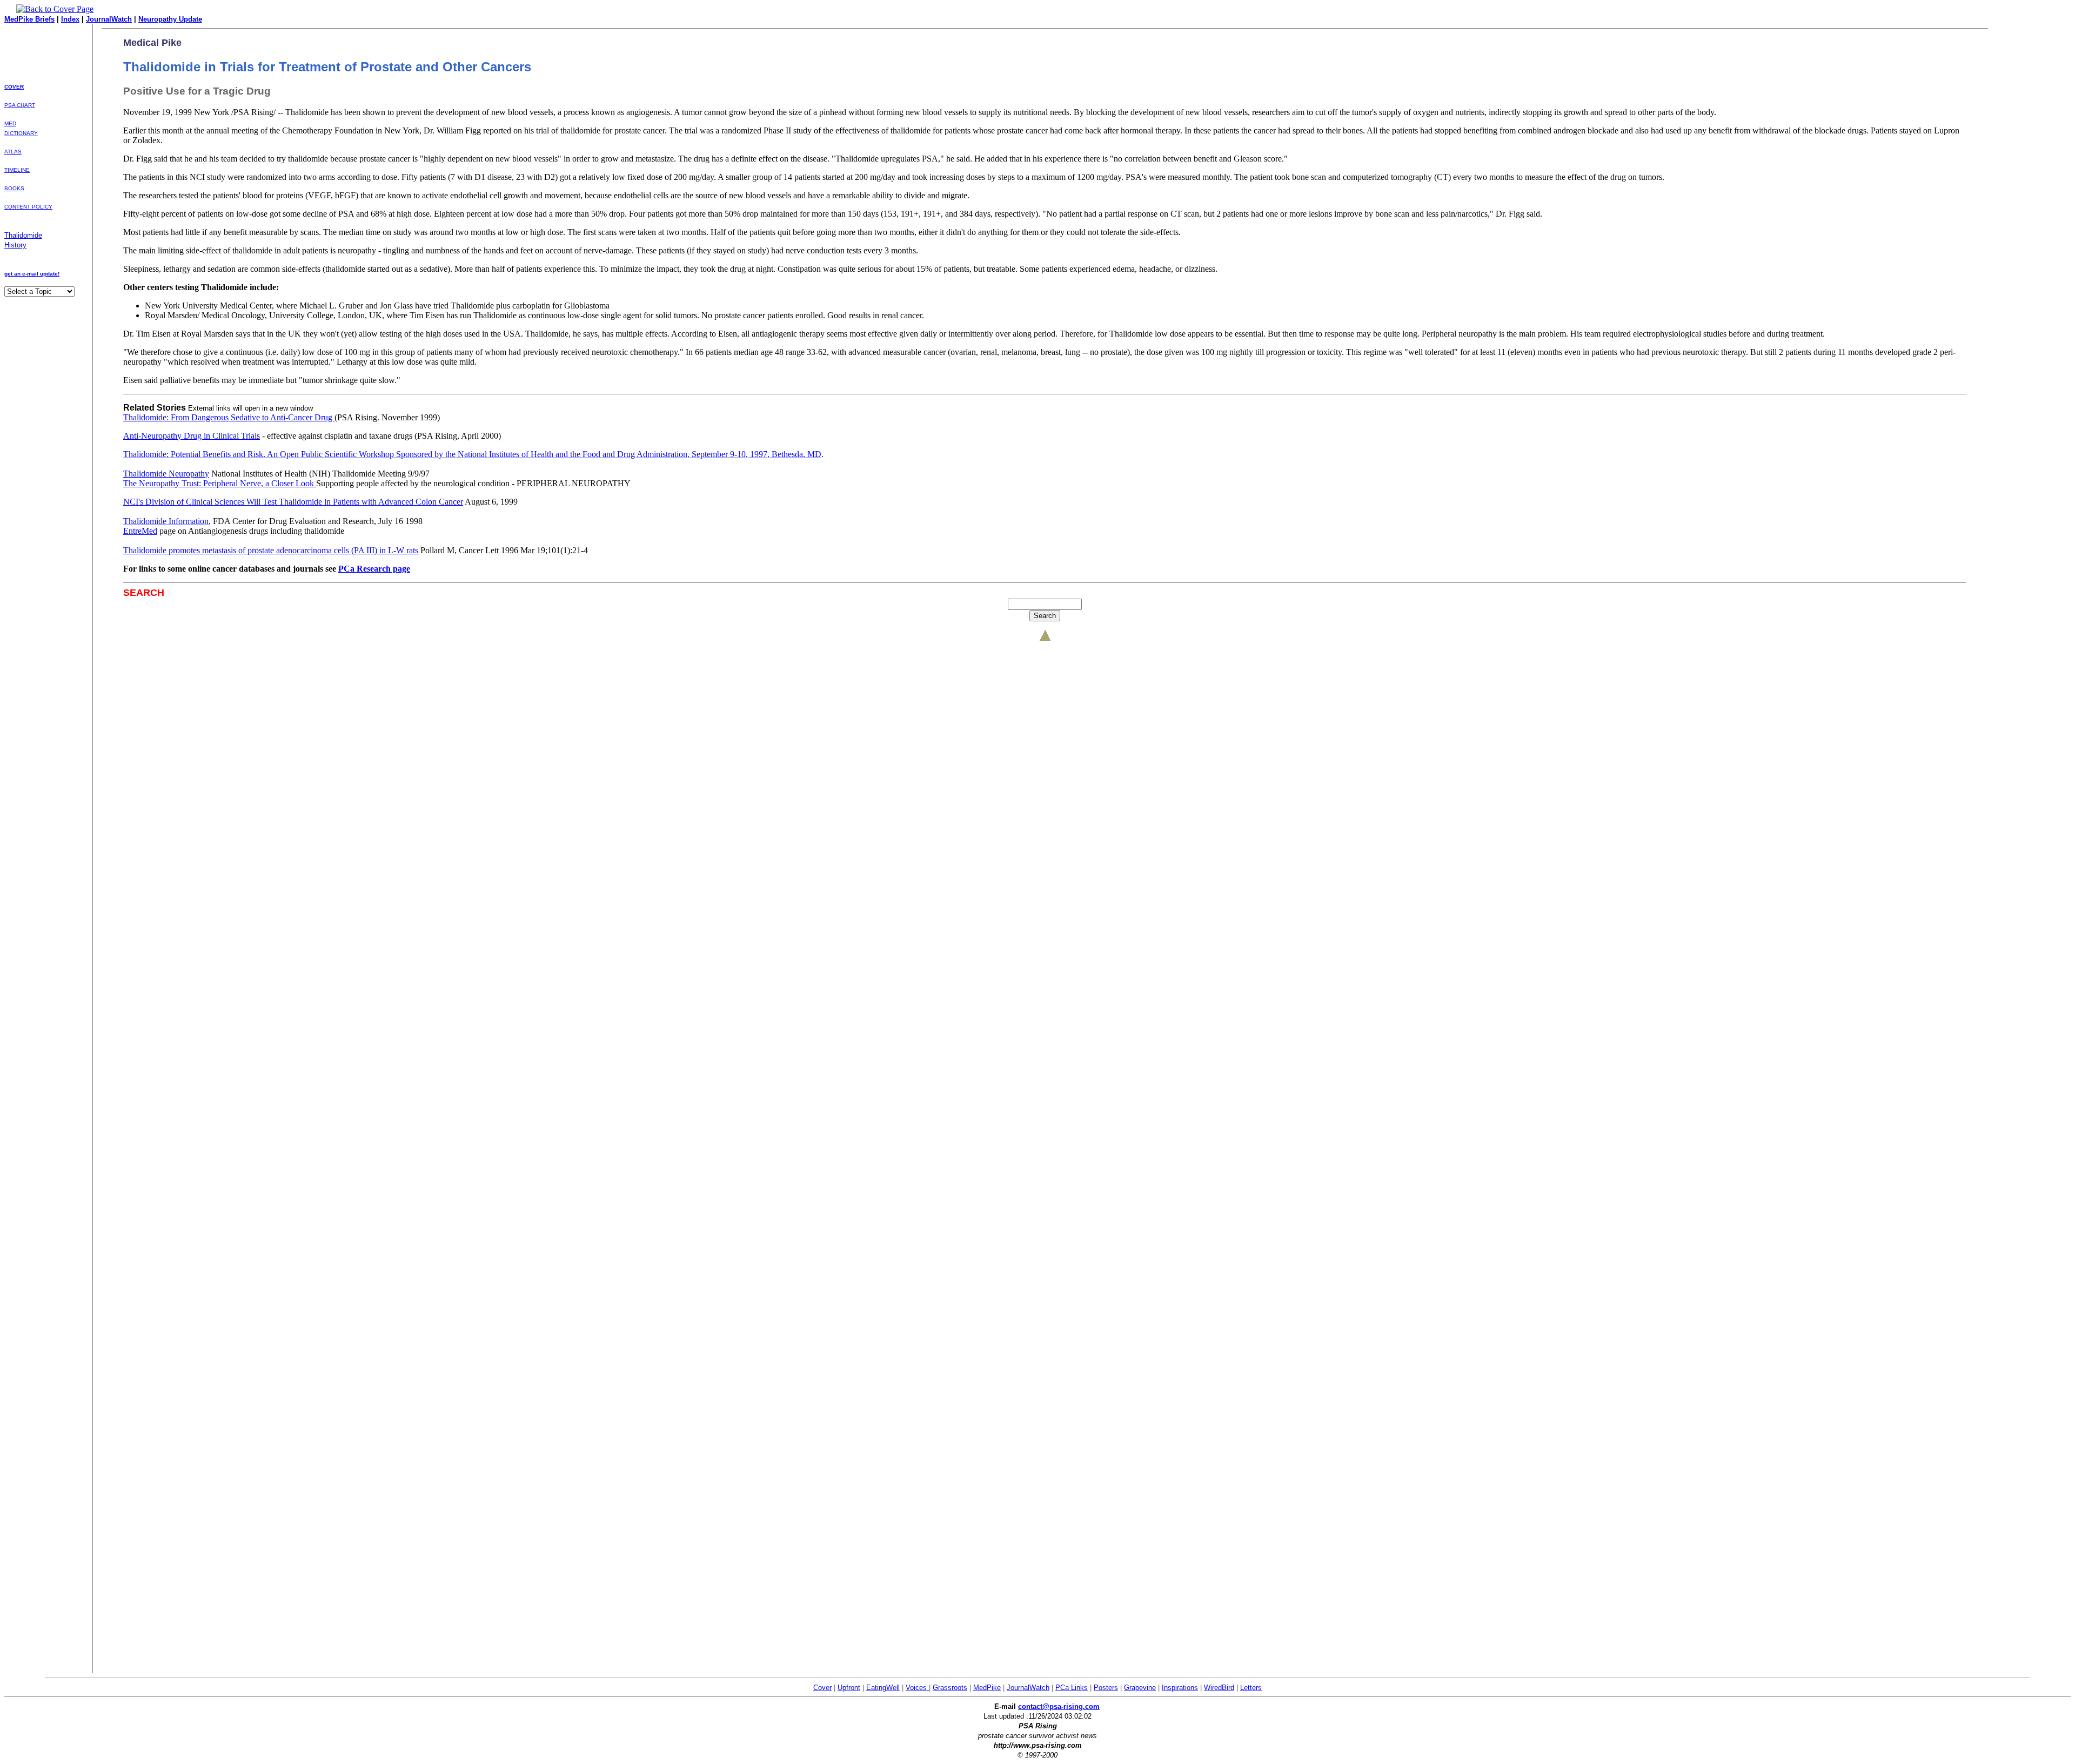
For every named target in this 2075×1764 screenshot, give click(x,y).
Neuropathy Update (170, 19)
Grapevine (1140, 1688)
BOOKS (14, 188)
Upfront (849, 1688)
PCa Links (1072, 1688)
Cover (822, 1688)
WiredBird (1219, 1688)
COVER (14, 87)
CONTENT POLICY (28, 207)
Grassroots (950, 1688)
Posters (1106, 1688)
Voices (917, 1688)
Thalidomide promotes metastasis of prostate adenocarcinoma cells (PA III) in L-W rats (271, 550)
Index (70, 19)
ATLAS (13, 152)
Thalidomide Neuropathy (166, 474)
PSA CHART (20, 105)
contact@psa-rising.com (1059, 1706)
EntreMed (140, 531)
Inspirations (1180, 1688)
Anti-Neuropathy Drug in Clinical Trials (192, 436)
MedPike (987, 1688)
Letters (1251, 1688)
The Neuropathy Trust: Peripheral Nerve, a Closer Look (220, 483)
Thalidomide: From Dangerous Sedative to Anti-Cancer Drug (229, 417)
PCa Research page (374, 569)
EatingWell (883, 1688)
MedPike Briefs (29, 19)
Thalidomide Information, (167, 521)
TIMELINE (17, 170)
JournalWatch (109, 19)
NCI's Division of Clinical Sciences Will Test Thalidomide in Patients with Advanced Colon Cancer (293, 502)
